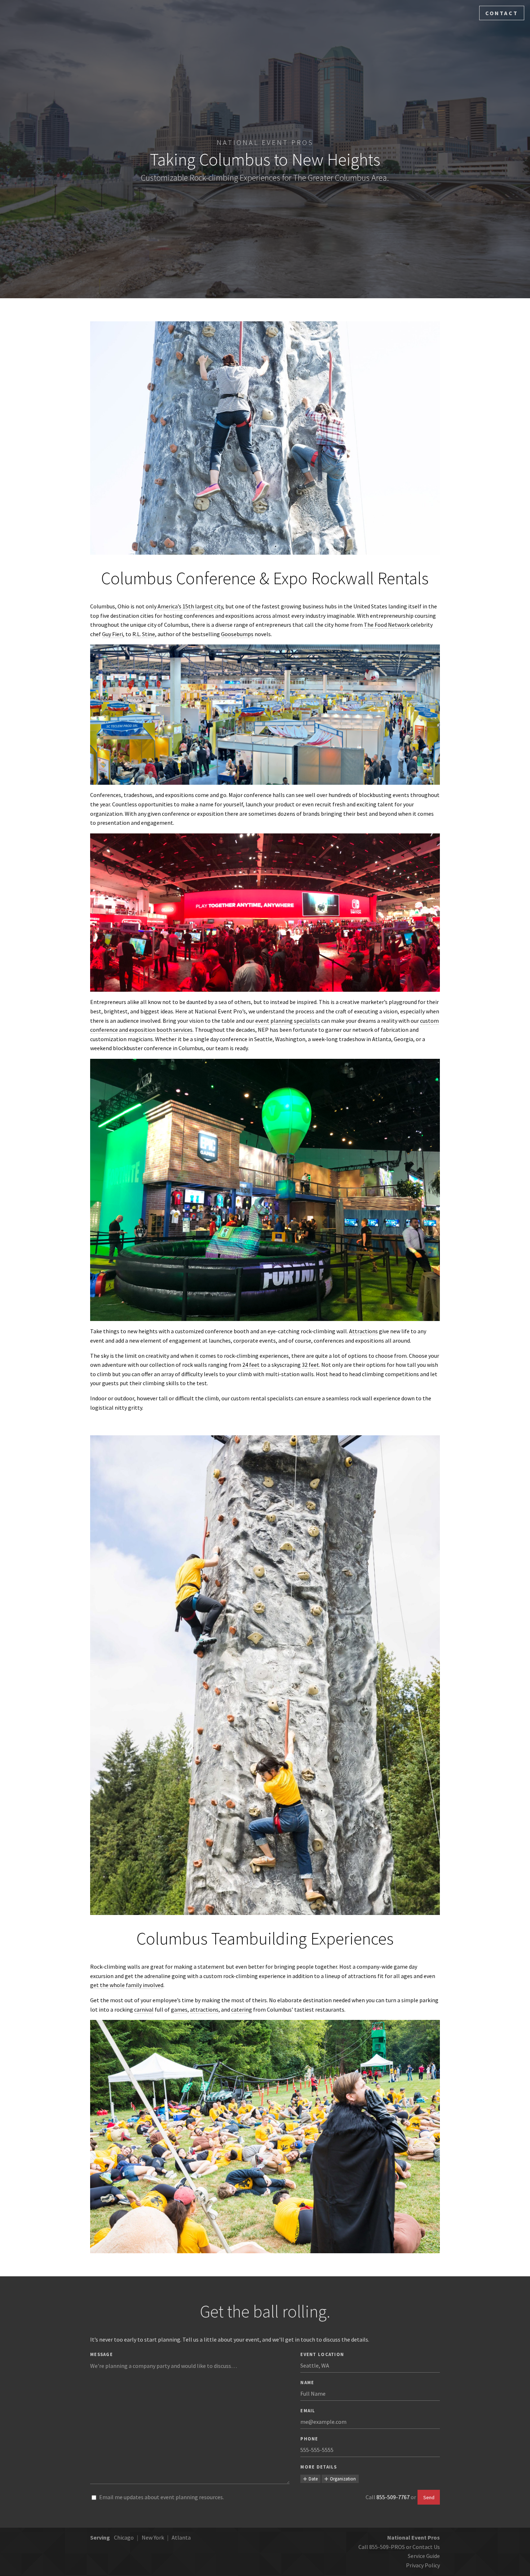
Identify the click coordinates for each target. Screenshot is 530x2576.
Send (429, 2497)
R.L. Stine (144, 634)
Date (313, 2479)
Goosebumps (237, 634)
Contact (502, 13)
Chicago (124, 2537)
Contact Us (426, 2547)
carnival (144, 2009)
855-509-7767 (393, 2497)
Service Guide (424, 2556)
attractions (204, 2009)
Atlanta (181, 2537)
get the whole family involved (127, 1985)
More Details (319, 2467)
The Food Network (387, 625)
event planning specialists (288, 1021)
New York (153, 2537)
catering (242, 2009)
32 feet (310, 1365)
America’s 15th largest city (190, 606)
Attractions (363, 1331)
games (179, 2009)
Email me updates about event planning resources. (162, 2497)
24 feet (251, 1365)
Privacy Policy (423, 2565)
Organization (343, 2479)
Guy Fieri (112, 634)
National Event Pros (265, 142)
